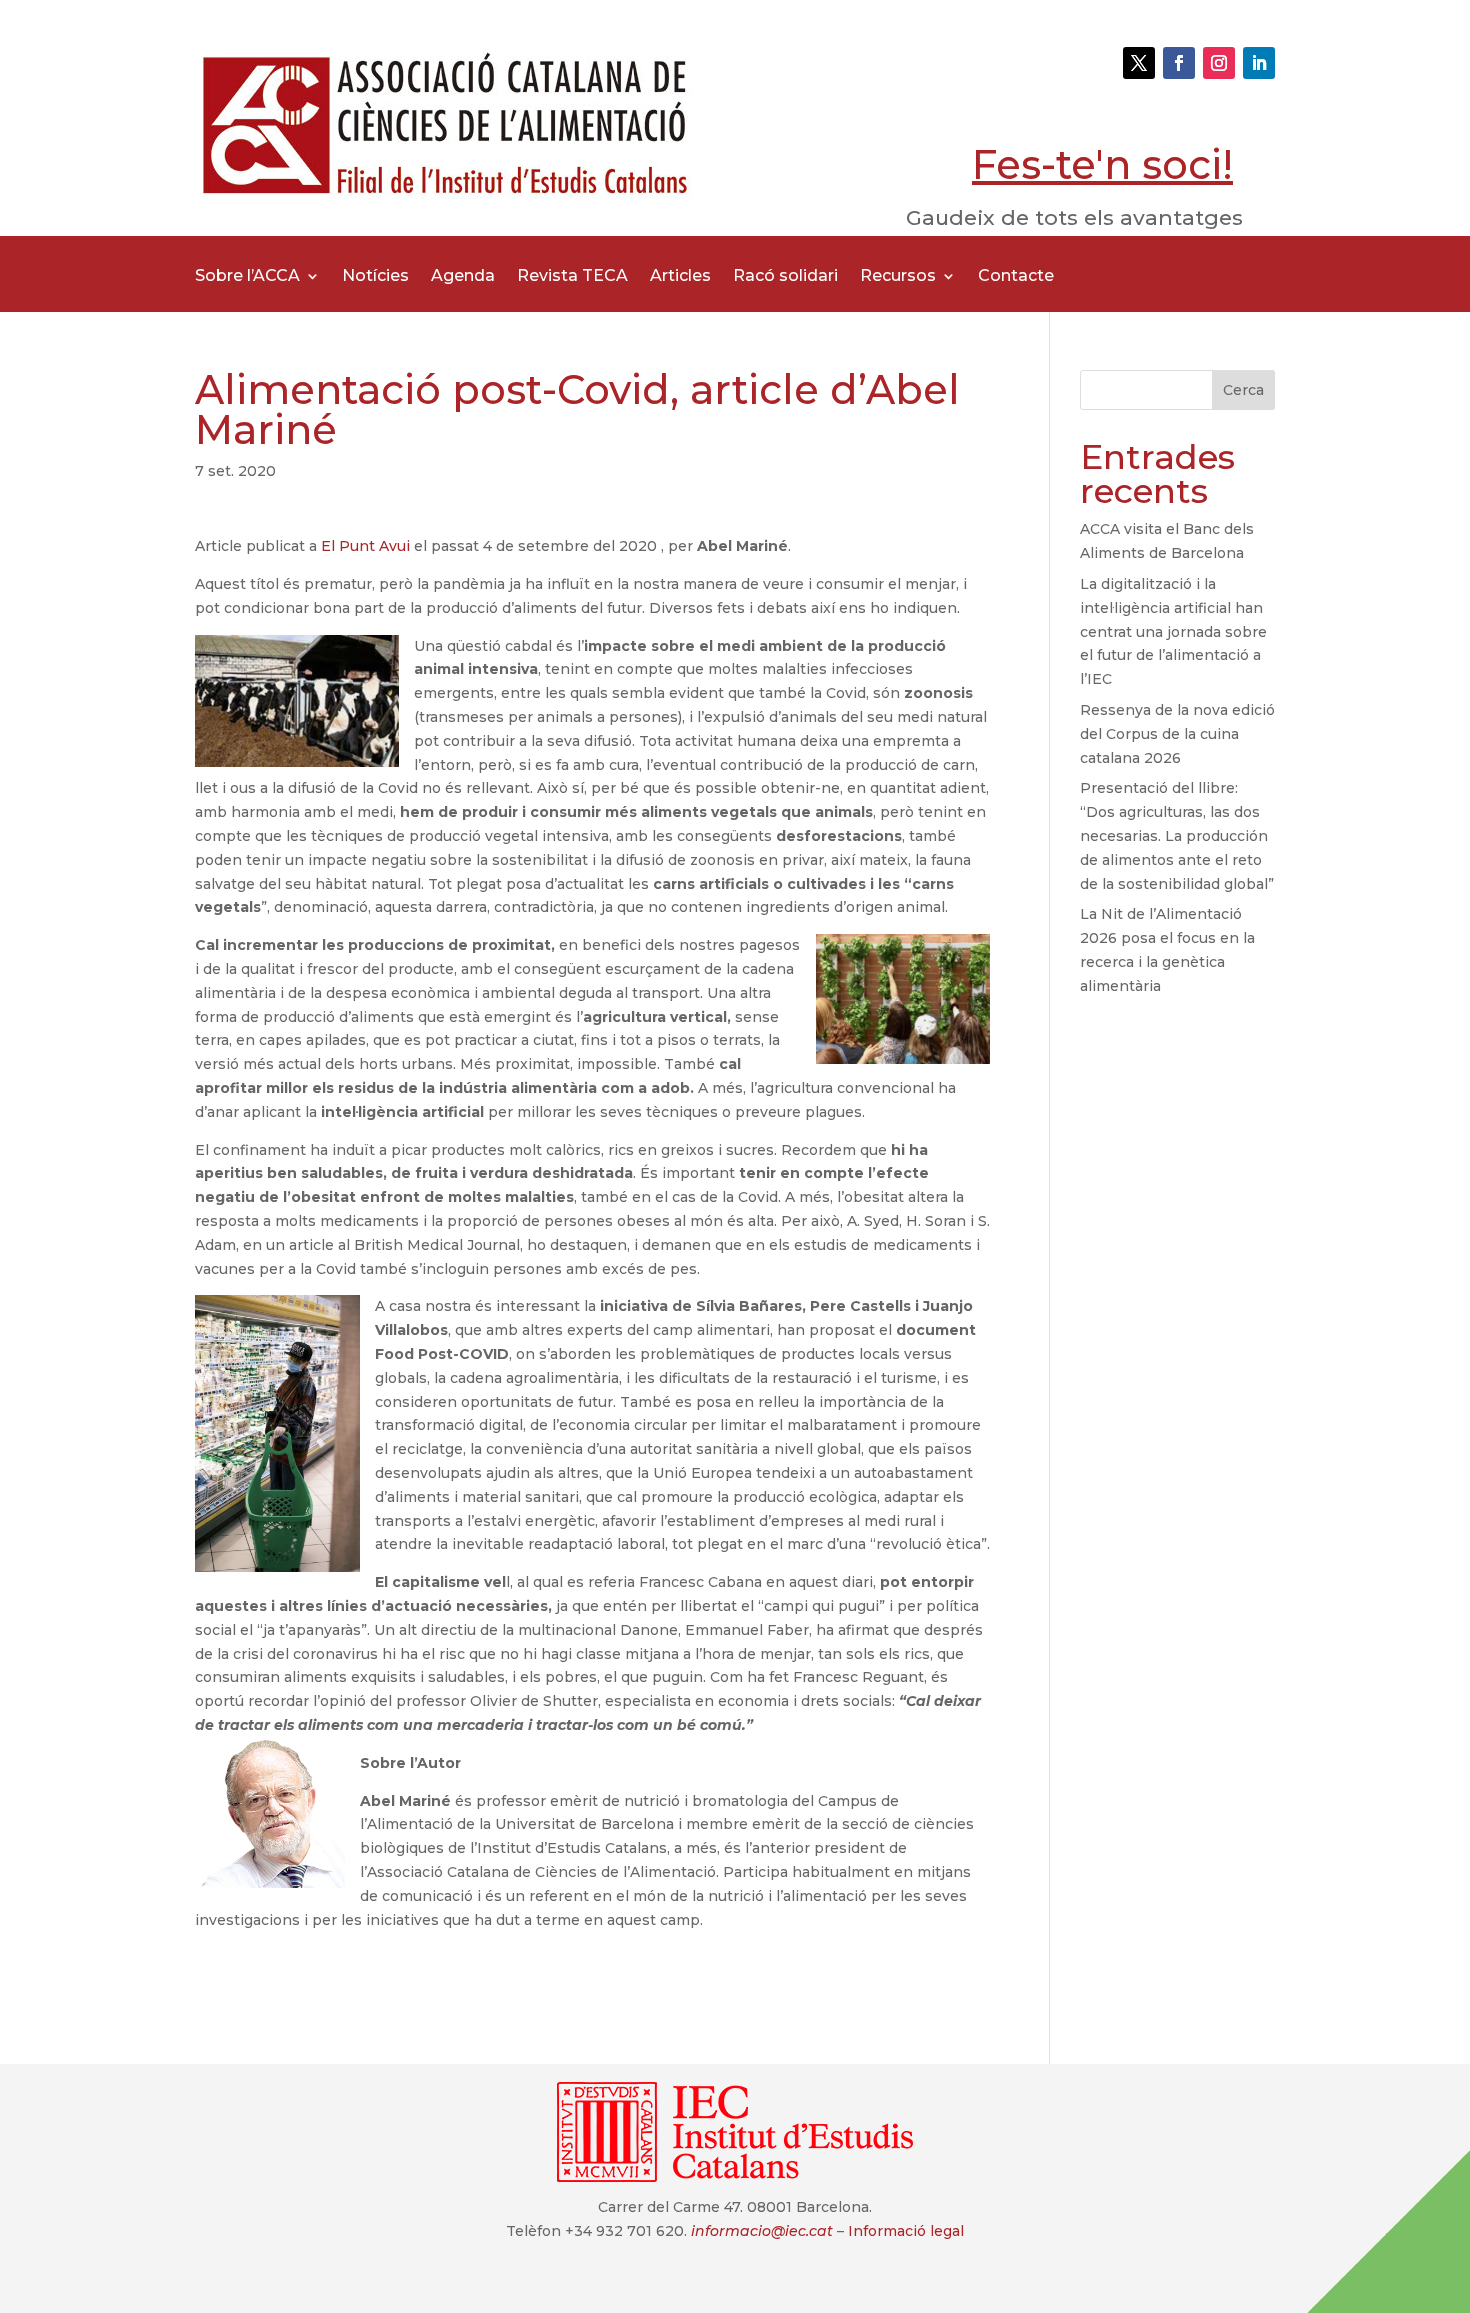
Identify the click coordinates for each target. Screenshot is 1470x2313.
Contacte (1016, 277)
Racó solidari (785, 277)
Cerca (1243, 390)
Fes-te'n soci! (1102, 164)
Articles (680, 277)
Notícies (375, 277)
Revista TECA (572, 277)
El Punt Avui (367, 546)
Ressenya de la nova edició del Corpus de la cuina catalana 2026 (1177, 734)
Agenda (463, 277)
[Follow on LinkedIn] (1259, 63)
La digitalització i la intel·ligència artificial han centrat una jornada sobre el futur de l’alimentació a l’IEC (1173, 631)
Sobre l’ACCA (247, 277)
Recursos (898, 277)
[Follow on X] (1139, 63)
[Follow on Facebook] (1179, 63)
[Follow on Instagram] (1219, 63)
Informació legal (906, 2231)
